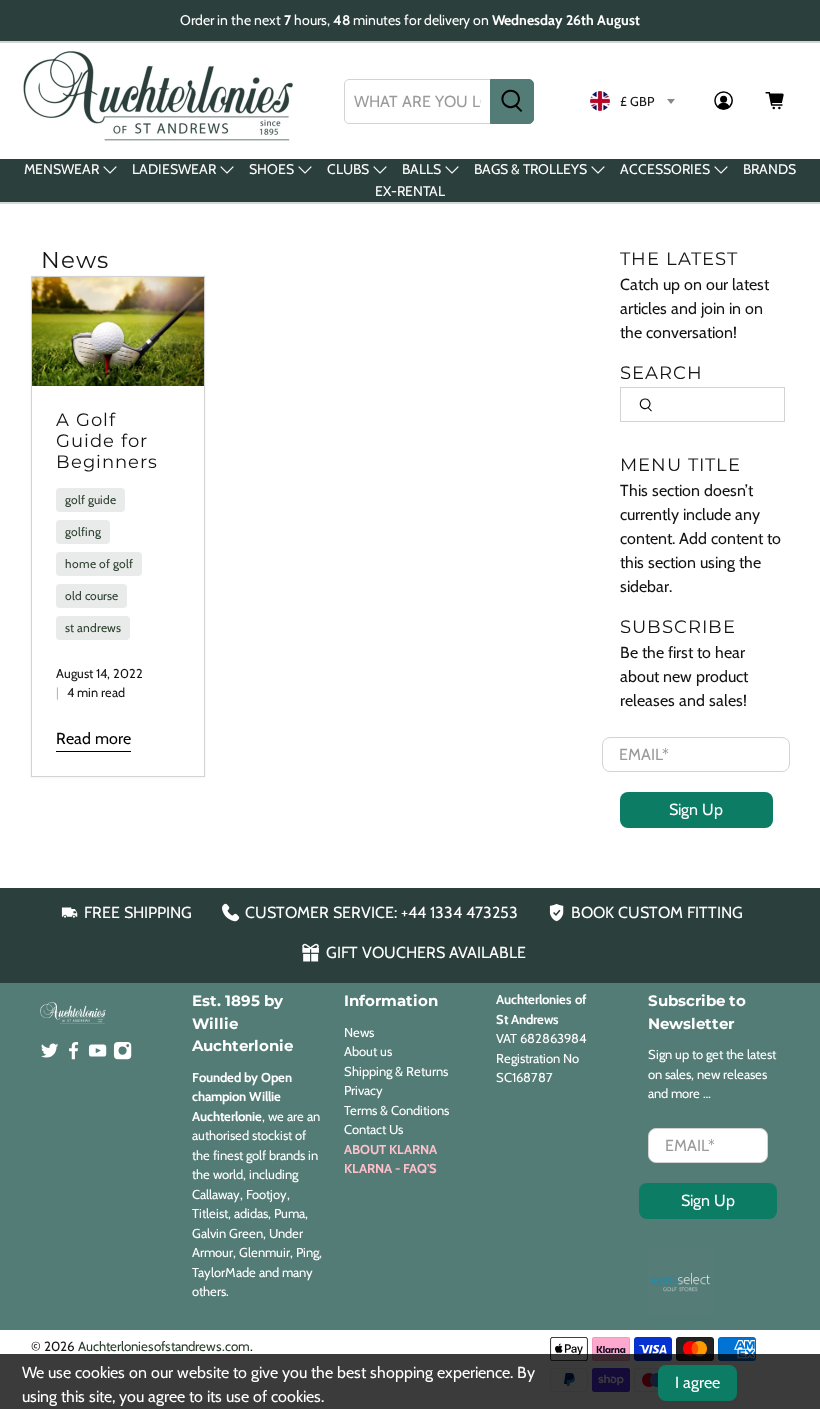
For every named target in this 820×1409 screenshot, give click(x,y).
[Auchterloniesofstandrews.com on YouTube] (97, 1056)
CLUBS (348, 169)
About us (368, 1051)
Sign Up (696, 809)
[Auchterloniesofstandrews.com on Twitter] (49, 1056)
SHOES (271, 169)
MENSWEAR (61, 169)
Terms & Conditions (396, 1110)
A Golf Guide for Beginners (107, 440)
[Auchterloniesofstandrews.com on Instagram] (122, 1056)
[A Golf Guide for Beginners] (118, 331)
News (359, 1032)
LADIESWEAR (174, 169)
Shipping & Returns (396, 1071)
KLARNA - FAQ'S (390, 1168)
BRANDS (769, 169)
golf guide (90, 499)
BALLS (421, 169)
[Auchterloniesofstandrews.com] (162, 101)
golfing (83, 531)
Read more (93, 738)
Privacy (363, 1090)
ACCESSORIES (665, 169)
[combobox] (417, 101)
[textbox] (632, 101)
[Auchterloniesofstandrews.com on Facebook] (73, 1056)
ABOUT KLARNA (390, 1149)
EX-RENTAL (410, 191)
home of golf (99, 563)
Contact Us (373, 1129)
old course (91, 595)
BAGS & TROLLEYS (530, 169)
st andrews (93, 627)
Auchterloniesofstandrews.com (164, 1346)
